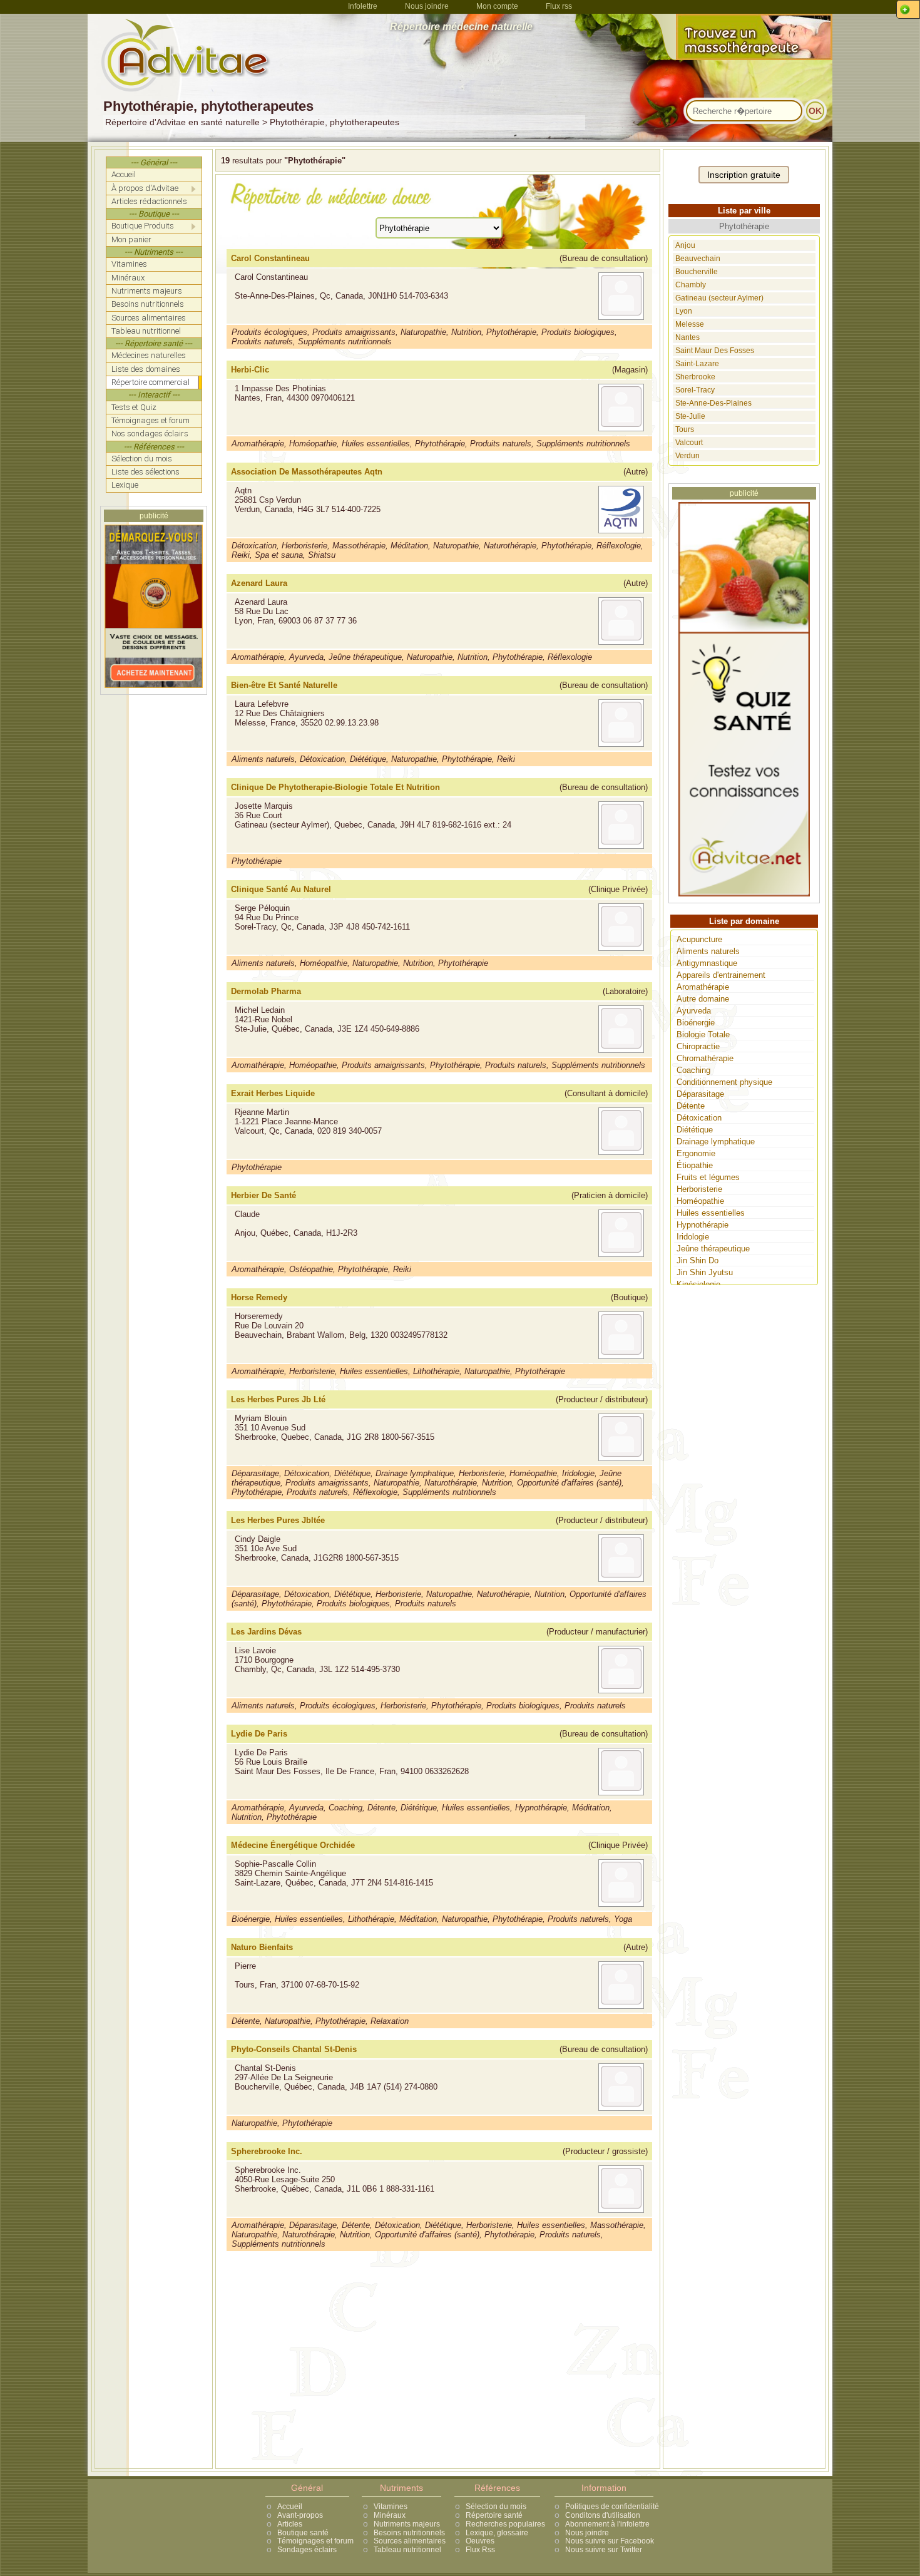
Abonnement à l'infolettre (607, 2524)
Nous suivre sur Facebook (610, 2541)
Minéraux (390, 2515)
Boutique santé (303, 2533)
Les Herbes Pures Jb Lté (278, 1399)
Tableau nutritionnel (407, 2550)
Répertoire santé (494, 2515)
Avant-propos (300, 2515)
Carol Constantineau (270, 258)
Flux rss (559, 6)
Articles (290, 2524)
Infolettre (363, 6)
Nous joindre (427, 6)
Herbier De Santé (263, 1195)
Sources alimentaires (410, 2541)
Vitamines (391, 2507)
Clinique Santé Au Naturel (281, 889)
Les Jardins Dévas (266, 1632)
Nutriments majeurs (407, 2524)
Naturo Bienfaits (262, 1947)
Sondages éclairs (307, 2550)
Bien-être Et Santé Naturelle (284, 685)
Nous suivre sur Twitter (604, 2550)
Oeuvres (480, 2541)
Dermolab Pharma (266, 991)
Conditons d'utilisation (603, 2515)
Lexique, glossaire (497, 2533)
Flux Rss (480, 2550)
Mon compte (497, 6)
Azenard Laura (259, 583)
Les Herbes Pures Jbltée (278, 1520)
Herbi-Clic (250, 370)
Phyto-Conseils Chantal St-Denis (294, 2049)
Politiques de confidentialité (612, 2507)
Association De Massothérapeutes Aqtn (307, 472)
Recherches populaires (505, 2524)
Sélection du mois (496, 2507)
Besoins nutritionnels (409, 2533)
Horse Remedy (259, 1297)
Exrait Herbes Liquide (273, 1093)
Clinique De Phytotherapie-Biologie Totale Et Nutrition (335, 787)
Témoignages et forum (315, 2541)
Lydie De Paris (259, 1734)
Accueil (290, 2507)
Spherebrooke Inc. (267, 2151)
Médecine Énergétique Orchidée (293, 1845)
